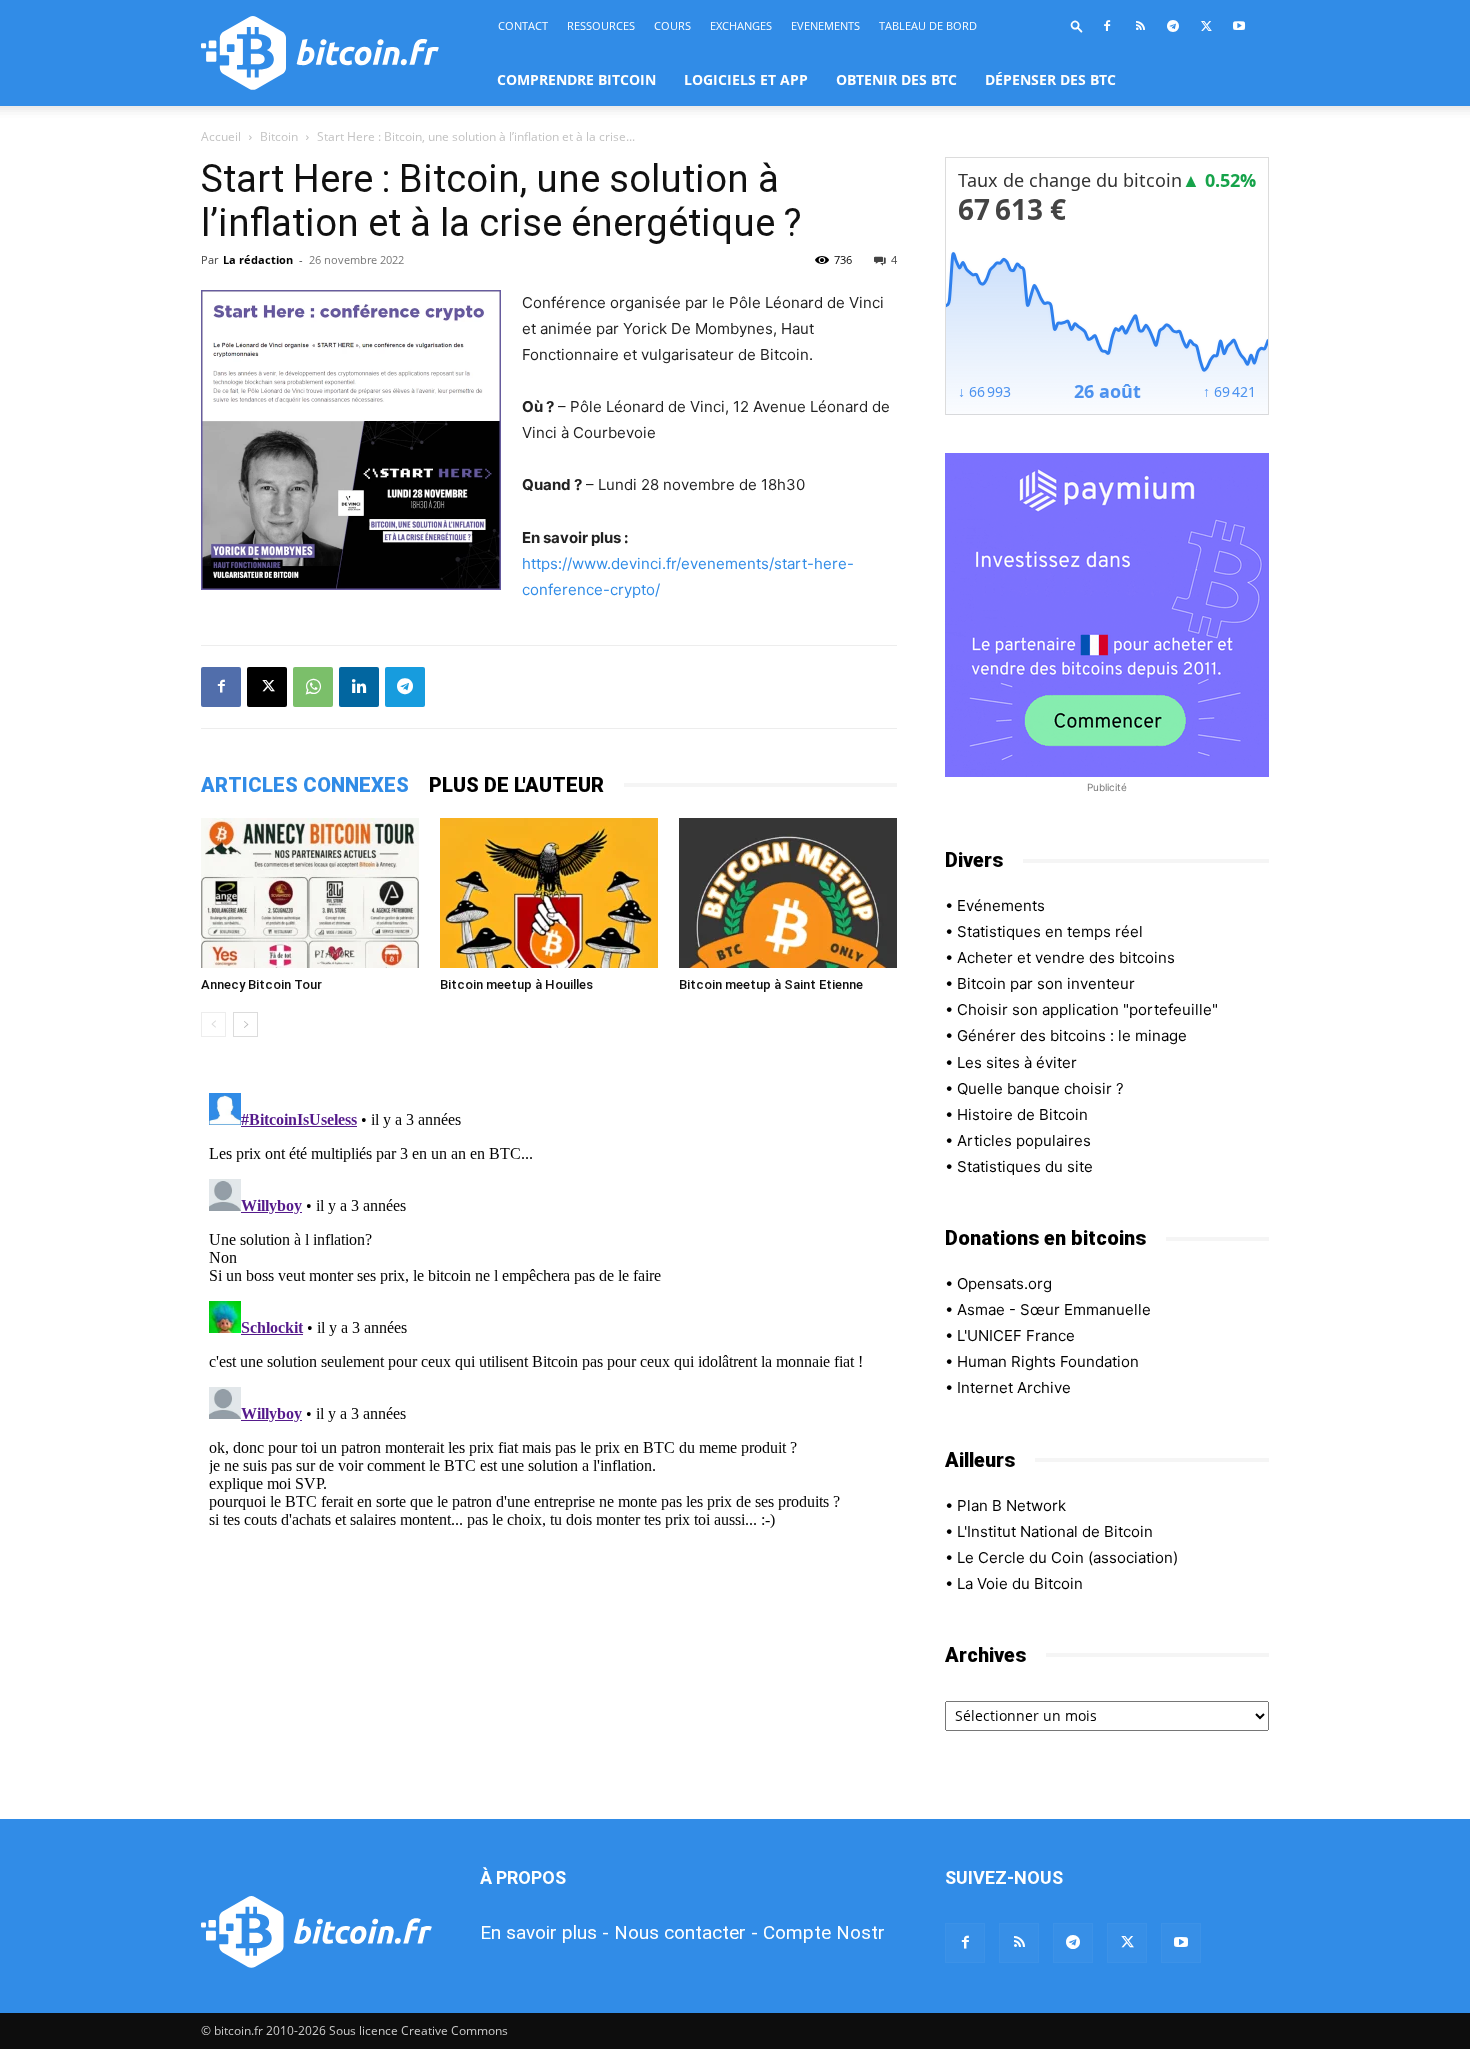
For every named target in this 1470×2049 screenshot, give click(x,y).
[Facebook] (1107, 26)
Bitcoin (279, 136)
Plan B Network (1011, 1505)
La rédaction (258, 259)
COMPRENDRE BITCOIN (576, 79)
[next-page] (245, 1024)
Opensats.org (1004, 1283)
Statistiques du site (1025, 1166)
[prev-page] (213, 1024)
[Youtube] (1239, 26)
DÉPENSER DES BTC (1050, 79)
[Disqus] (549, 1335)
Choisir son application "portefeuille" (1087, 1009)
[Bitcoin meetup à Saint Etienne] (788, 893)
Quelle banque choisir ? (1040, 1088)
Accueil (221, 136)
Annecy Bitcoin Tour (261, 984)
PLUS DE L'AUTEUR (516, 785)
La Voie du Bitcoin (1020, 1583)
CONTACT (523, 25)
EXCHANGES (741, 25)
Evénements (1001, 905)
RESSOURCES (601, 25)
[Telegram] (1173, 26)
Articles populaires (1024, 1140)
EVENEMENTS (825, 25)
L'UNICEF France (1016, 1335)
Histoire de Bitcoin (1022, 1114)
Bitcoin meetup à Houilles (516, 984)
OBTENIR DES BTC (896, 79)
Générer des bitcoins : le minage (1072, 1035)
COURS (672, 25)
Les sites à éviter (1017, 1062)
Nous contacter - (686, 1932)
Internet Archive (1014, 1387)
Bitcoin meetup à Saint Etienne (771, 984)
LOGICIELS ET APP (746, 79)
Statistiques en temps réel (1050, 931)
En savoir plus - (544, 1932)
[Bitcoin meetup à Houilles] (549, 893)
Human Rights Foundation (1048, 1361)
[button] (1077, 25)
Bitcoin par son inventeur (1046, 983)
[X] (1206, 26)
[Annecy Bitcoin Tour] (310, 893)
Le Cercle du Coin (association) (1067, 1557)
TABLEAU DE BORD (928, 25)
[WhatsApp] (313, 687)
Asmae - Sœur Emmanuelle (1054, 1309)
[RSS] (1140, 26)
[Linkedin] (359, 687)
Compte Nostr (824, 1932)
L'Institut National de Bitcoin (1055, 1531)
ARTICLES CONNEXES (305, 785)
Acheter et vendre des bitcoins (1066, 957)
